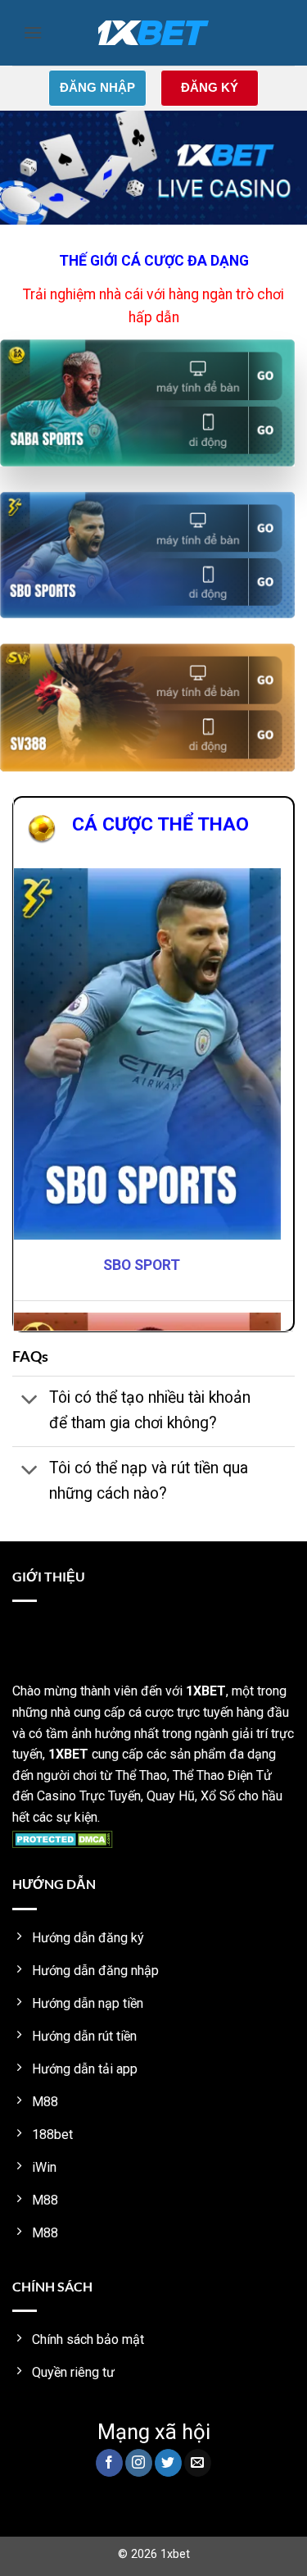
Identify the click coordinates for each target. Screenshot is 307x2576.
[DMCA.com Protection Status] (63, 1839)
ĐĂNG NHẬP (97, 87)
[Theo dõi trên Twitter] (168, 2463)
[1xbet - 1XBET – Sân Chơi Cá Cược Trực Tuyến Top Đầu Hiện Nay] (153, 33)
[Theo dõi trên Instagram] (139, 2463)
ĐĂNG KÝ (210, 87)
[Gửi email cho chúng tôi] (198, 2463)
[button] (33, 32)
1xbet (175, 2554)
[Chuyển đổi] (30, 1400)
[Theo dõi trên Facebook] (109, 2463)
